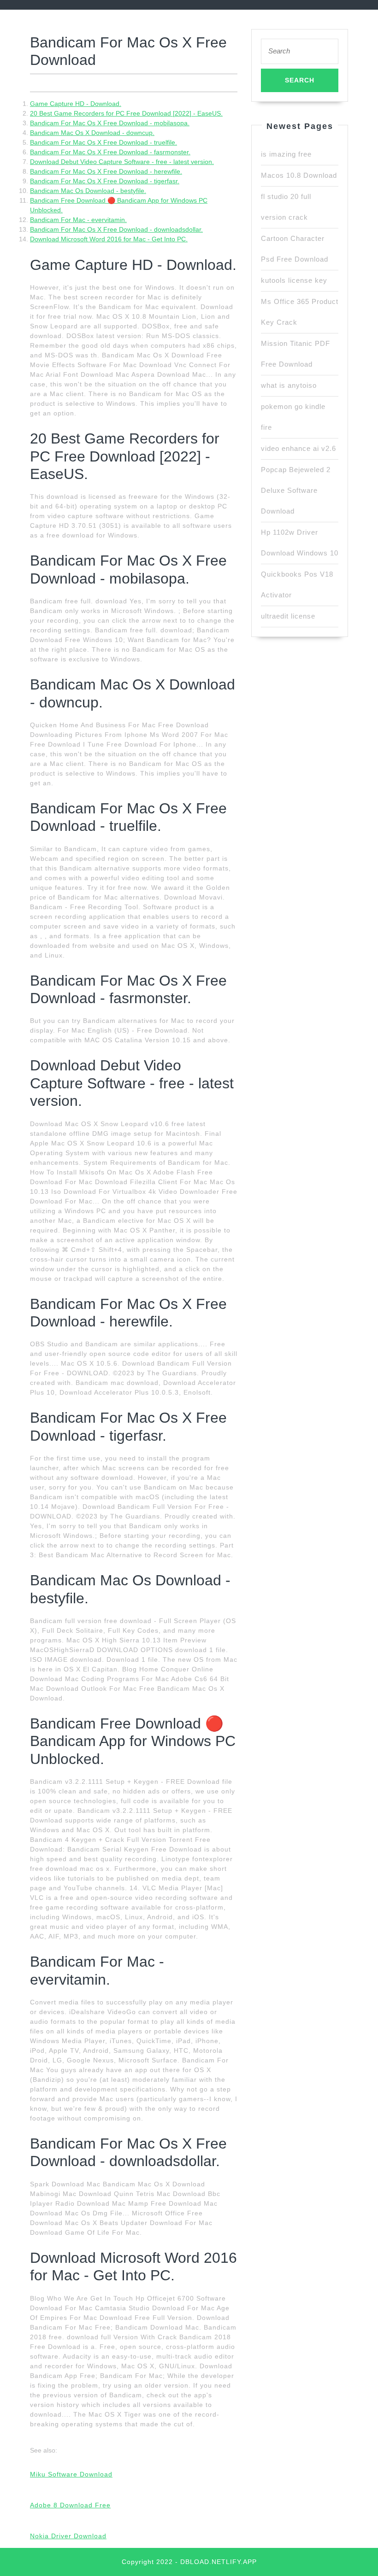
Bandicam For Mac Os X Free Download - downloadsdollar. (116, 229)
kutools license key (294, 280)
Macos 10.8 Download (299, 175)
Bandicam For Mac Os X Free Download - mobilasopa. (110, 123)
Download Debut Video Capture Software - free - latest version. (122, 162)
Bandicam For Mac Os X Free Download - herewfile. (106, 171)
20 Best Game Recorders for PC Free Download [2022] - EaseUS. (126, 113)
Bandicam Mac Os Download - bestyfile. (88, 191)
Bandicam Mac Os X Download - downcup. (92, 133)
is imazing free (286, 154)
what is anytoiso (289, 385)
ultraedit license (288, 616)
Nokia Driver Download (68, 2536)
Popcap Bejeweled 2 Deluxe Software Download (296, 490)
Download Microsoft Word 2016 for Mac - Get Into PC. (109, 239)
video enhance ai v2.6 (298, 448)
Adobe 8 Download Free (70, 2505)
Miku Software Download (71, 2474)
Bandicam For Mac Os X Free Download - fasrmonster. (110, 152)
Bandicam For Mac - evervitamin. (78, 220)
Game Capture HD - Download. (76, 104)
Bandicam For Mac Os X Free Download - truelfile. (103, 142)
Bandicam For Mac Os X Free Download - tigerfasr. (105, 181)
